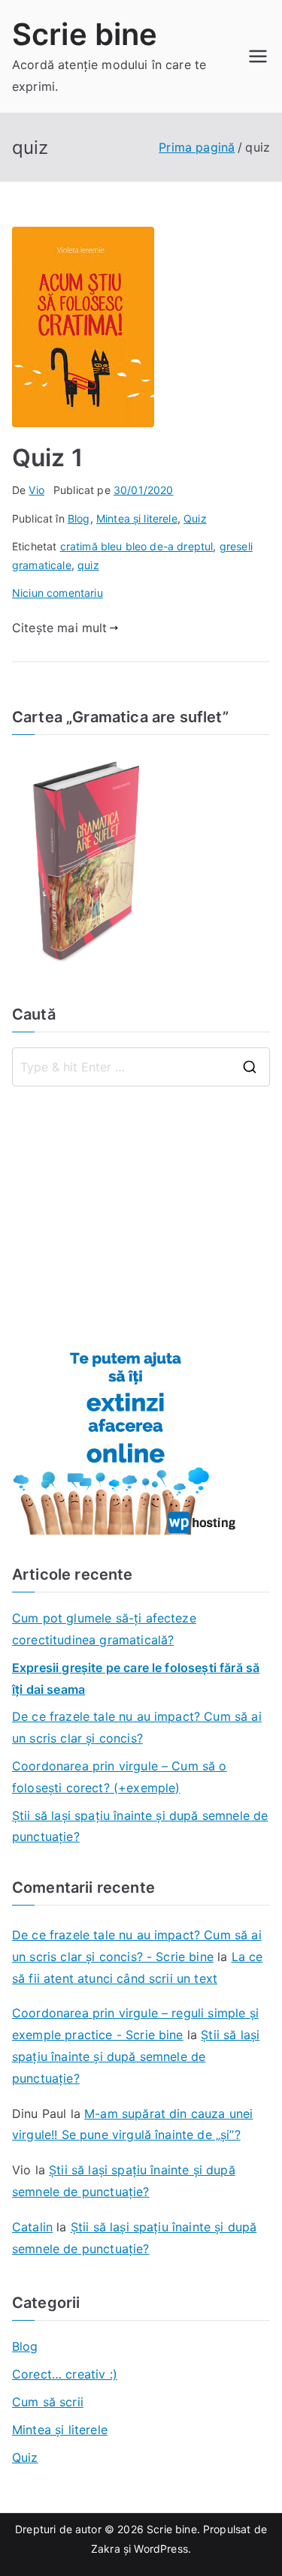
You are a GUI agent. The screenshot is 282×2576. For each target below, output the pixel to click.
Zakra (106, 2549)
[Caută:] (141, 1067)
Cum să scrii (48, 2402)
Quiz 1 (47, 458)
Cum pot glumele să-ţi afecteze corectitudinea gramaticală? (104, 1629)
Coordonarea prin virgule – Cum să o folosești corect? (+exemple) (120, 1777)
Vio (36, 490)
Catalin (32, 2227)
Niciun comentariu (58, 593)
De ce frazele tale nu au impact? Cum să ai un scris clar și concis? (137, 1727)
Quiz (195, 518)
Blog (79, 518)
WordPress (161, 2549)
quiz (88, 565)
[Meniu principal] (258, 56)
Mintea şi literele (137, 518)
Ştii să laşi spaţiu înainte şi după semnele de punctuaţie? (140, 1826)
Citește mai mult (60, 628)
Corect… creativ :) (65, 2374)
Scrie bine (85, 34)
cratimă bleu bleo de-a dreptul (137, 546)
